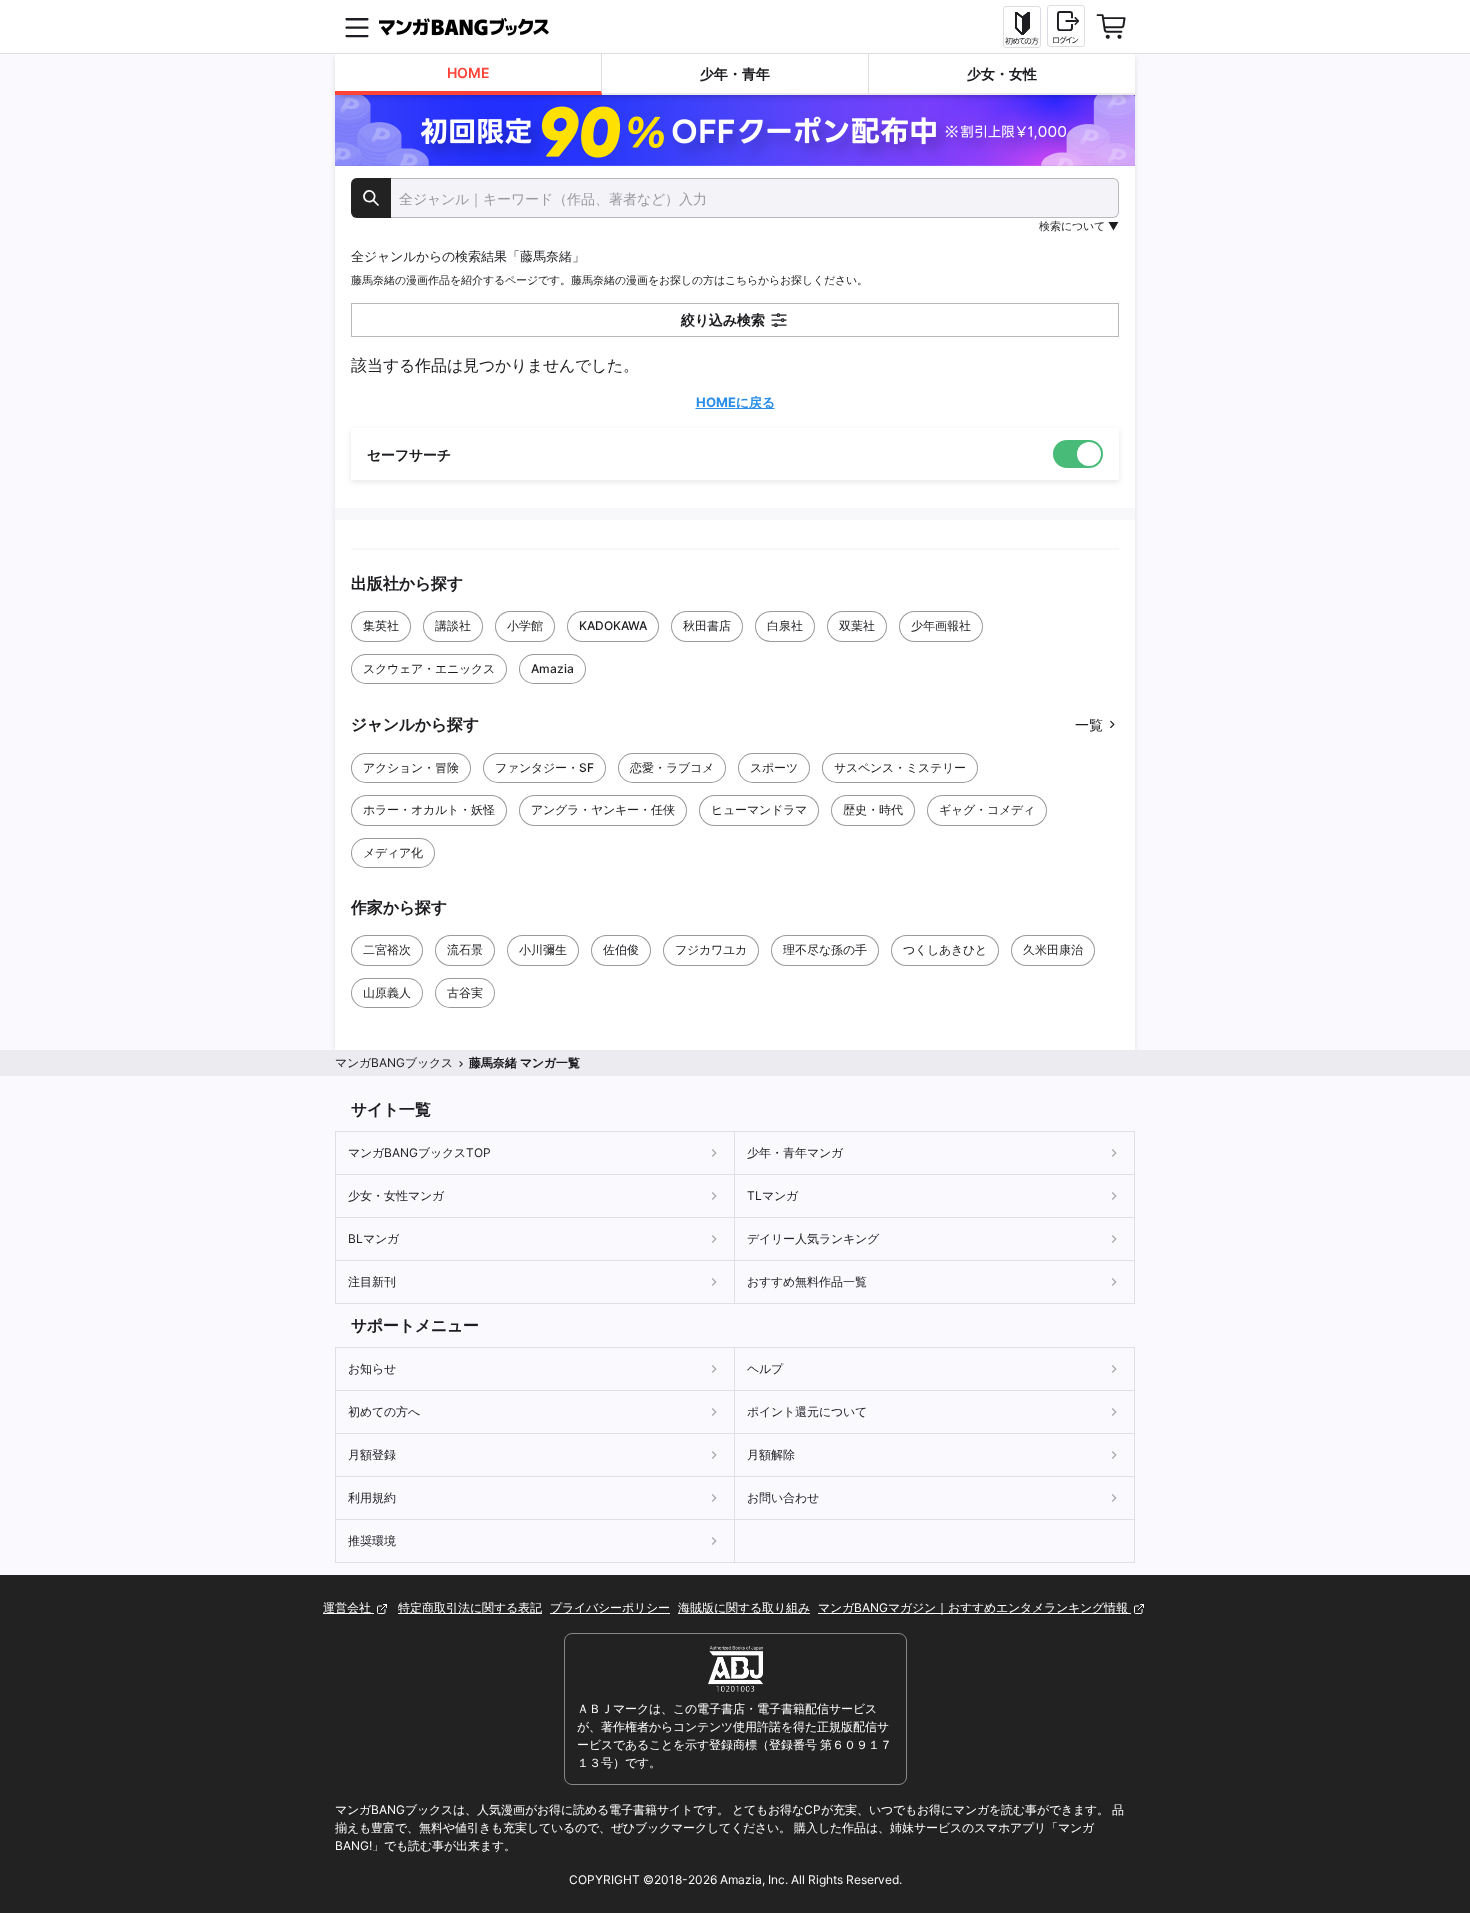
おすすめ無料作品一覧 (807, 1281)
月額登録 (372, 1454)
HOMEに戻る (735, 402)
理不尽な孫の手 (825, 949)
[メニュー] (357, 27)
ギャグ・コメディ (987, 809)
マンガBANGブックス (394, 1062)
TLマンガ (772, 1195)
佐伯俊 (621, 949)
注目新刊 (372, 1281)
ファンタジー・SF (544, 767)
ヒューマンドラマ (759, 809)
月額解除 (771, 1454)
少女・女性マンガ (396, 1195)
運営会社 (348, 1607)
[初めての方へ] (1022, 27)
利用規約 (372, 1497)
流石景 (465, 949)
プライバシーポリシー (610, 1607)
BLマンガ (373, 1238)
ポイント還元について (807, 1411)
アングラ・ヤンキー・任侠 (603, 809)
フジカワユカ (711, 949)
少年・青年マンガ (795, 1152)
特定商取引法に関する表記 (470, 1607)
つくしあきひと (945, 949)
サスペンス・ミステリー (900, 767)
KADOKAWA (613, 625)
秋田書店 (707, 625)
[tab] (468, 74)
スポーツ (774, 767)
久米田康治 (1053, 949)
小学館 (525, 625)
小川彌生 (543, 949)
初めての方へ (384, 1411)
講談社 (453, 625)
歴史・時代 (873, 809)
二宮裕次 (387, 949)
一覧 (1089, 724)
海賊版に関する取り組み (744, 1607)
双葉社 (857, 625)
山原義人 (387, 992)
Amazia (552, 668)
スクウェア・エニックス (429, 668)
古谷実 (465, 992)
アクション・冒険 (411, 767)
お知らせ (372, 1368)
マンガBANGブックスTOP (419, 1152)
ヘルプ (765, 1368)
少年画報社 (941, 625)
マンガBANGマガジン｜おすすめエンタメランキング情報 (974, 1607)
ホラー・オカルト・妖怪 (429, 809)
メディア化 (393, 852)
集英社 (381, 625)
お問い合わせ (783, 1497)
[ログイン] (1066, 26)
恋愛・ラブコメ (672, 767)
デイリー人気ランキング (813, 1238)
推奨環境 (372, 1540)
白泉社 (785, 625)
